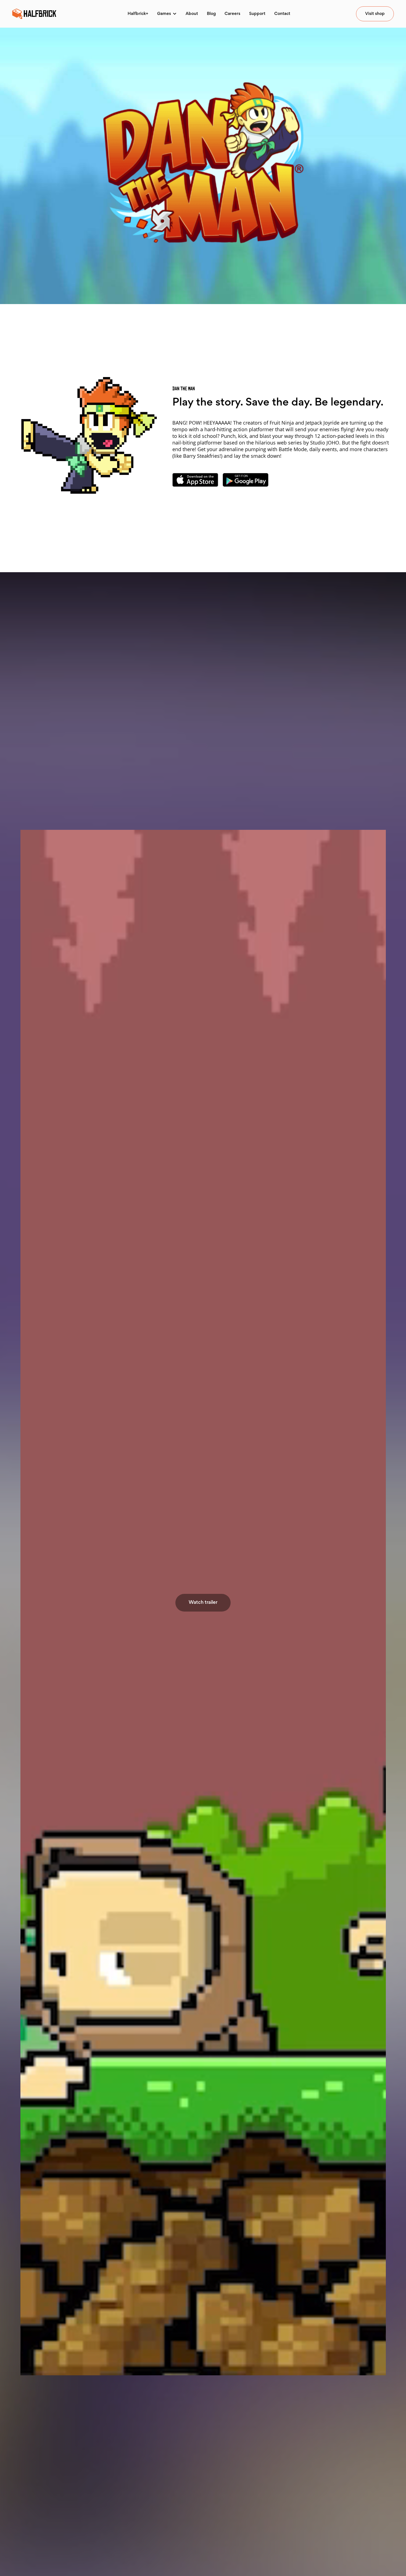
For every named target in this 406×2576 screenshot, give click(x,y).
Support (257, 14)
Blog (211, 14)
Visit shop (375, 14)
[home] (34, 14)
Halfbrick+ (138, 14)
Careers (232, 14)
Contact (282, 14)
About (192, 14)
